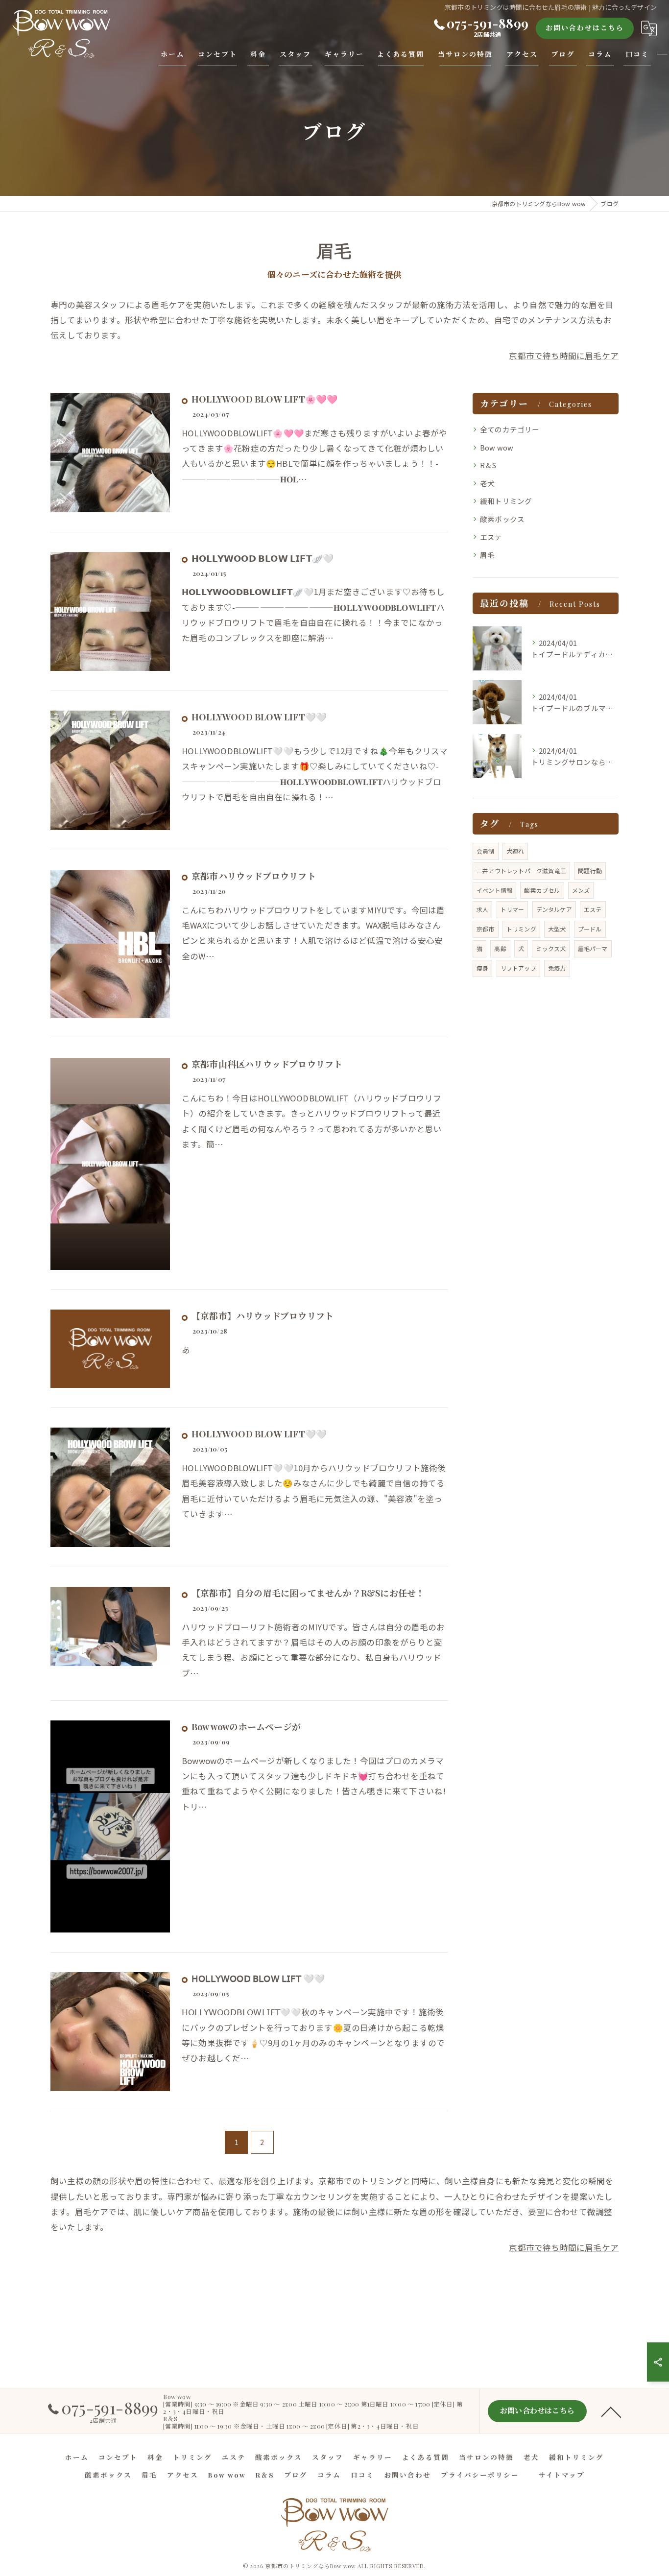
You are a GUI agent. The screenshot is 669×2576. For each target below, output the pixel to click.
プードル (590, 929)
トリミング (521, 929)
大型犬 (557, 929)
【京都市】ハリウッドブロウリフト (263, 1316)
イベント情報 (494, 890)
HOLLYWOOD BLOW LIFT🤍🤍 (259, 717)
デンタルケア (554, 909)
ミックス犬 (551, 948)
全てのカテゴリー (510, 429)
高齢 (500, 948)
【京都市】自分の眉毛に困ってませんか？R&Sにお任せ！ (308, 1593)
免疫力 (557, 968)
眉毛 (487, 555)
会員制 (486, 851)
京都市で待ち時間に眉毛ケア (564, 356)
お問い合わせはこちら (585, 28)
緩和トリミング (506, 501)
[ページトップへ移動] (611, 2411)
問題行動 (590, 871)
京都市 (486, 929)
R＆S (488, 465)
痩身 (482, 968)
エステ (491, 537)
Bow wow (497, 447)
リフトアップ (518, 968)
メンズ (581, 890)
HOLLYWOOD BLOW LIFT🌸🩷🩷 (264, 399)
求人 (482, 909)
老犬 (487, 483)
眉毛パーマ (593, 948)
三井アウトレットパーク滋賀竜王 (521, 871)
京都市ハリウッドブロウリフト (254, 876)
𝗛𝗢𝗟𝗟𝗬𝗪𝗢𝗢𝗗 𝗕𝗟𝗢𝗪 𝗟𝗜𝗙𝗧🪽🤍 (263, 558)
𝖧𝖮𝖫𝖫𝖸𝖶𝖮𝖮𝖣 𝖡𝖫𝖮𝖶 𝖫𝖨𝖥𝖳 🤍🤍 (258, 1979)
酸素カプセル (542, 890)
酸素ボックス (502, 519)
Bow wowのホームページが (246, 1727)
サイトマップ (562, 2475)
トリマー (513, 909)
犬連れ (515, 851)
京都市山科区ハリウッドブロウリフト (267, 1064)
